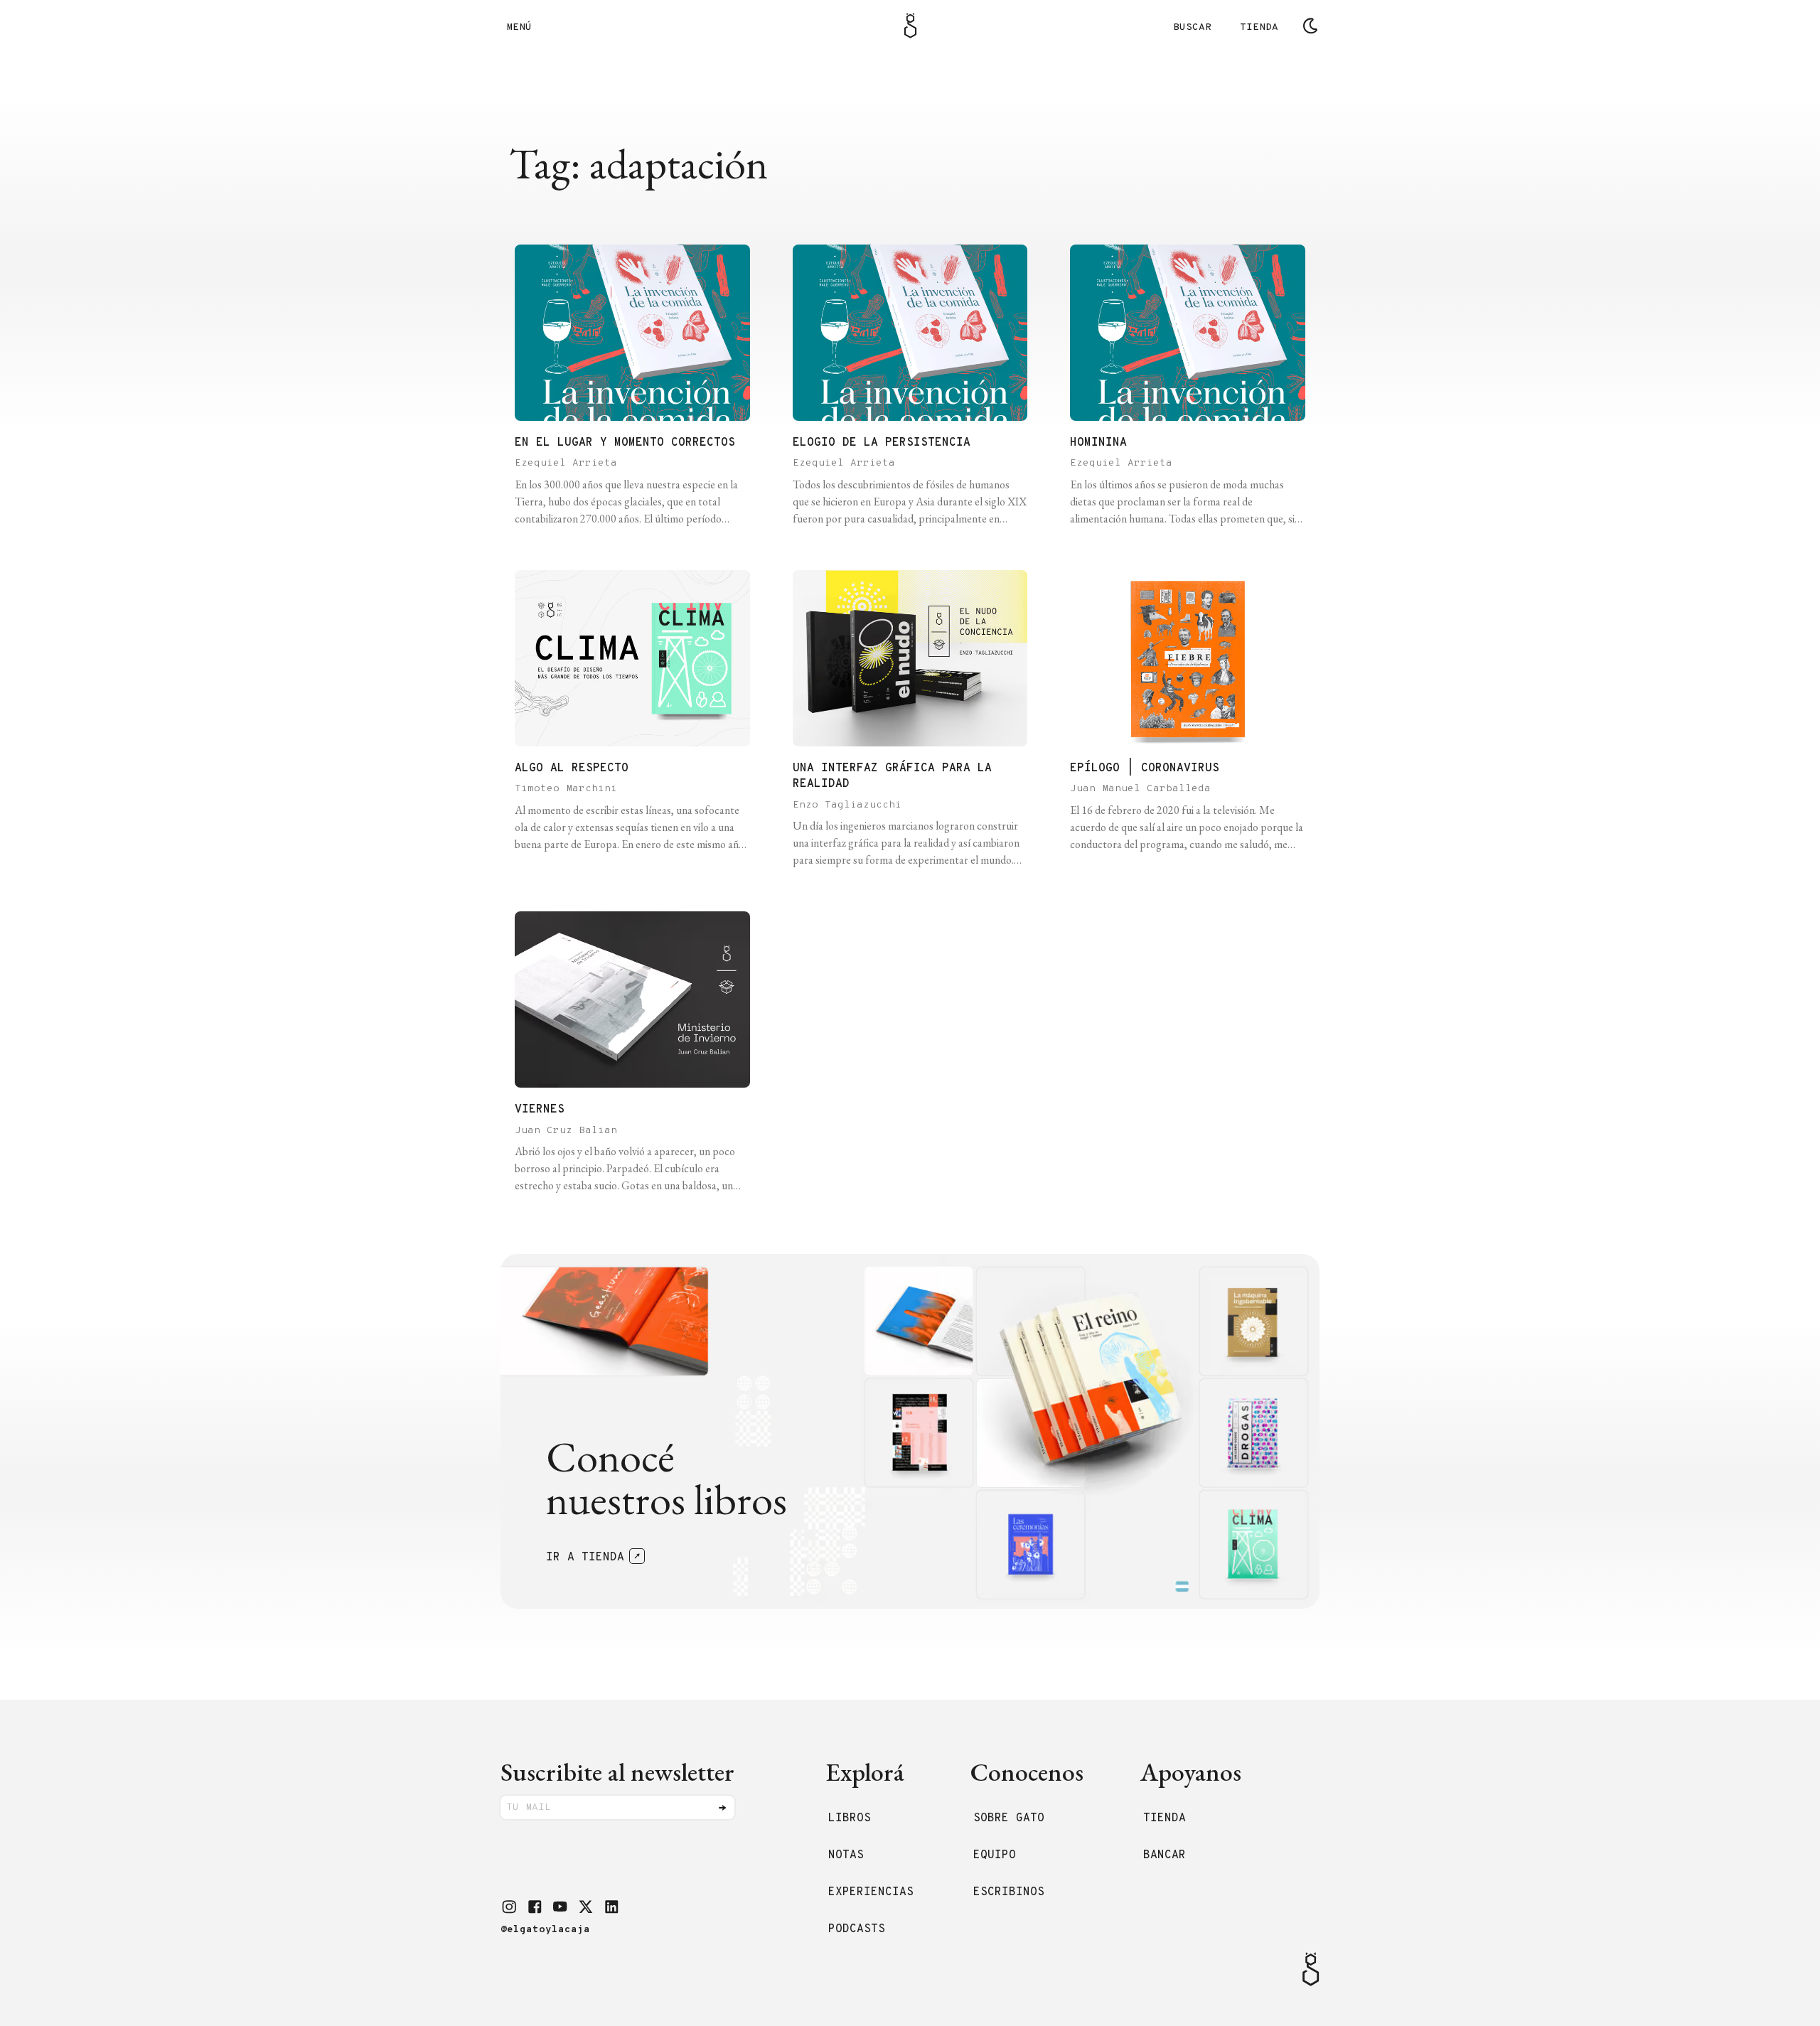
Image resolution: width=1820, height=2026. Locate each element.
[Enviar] (722, 1808)
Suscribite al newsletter (617, 1772)
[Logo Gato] (910, 26)
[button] (509, 1907)
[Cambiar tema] (1310, 26)
